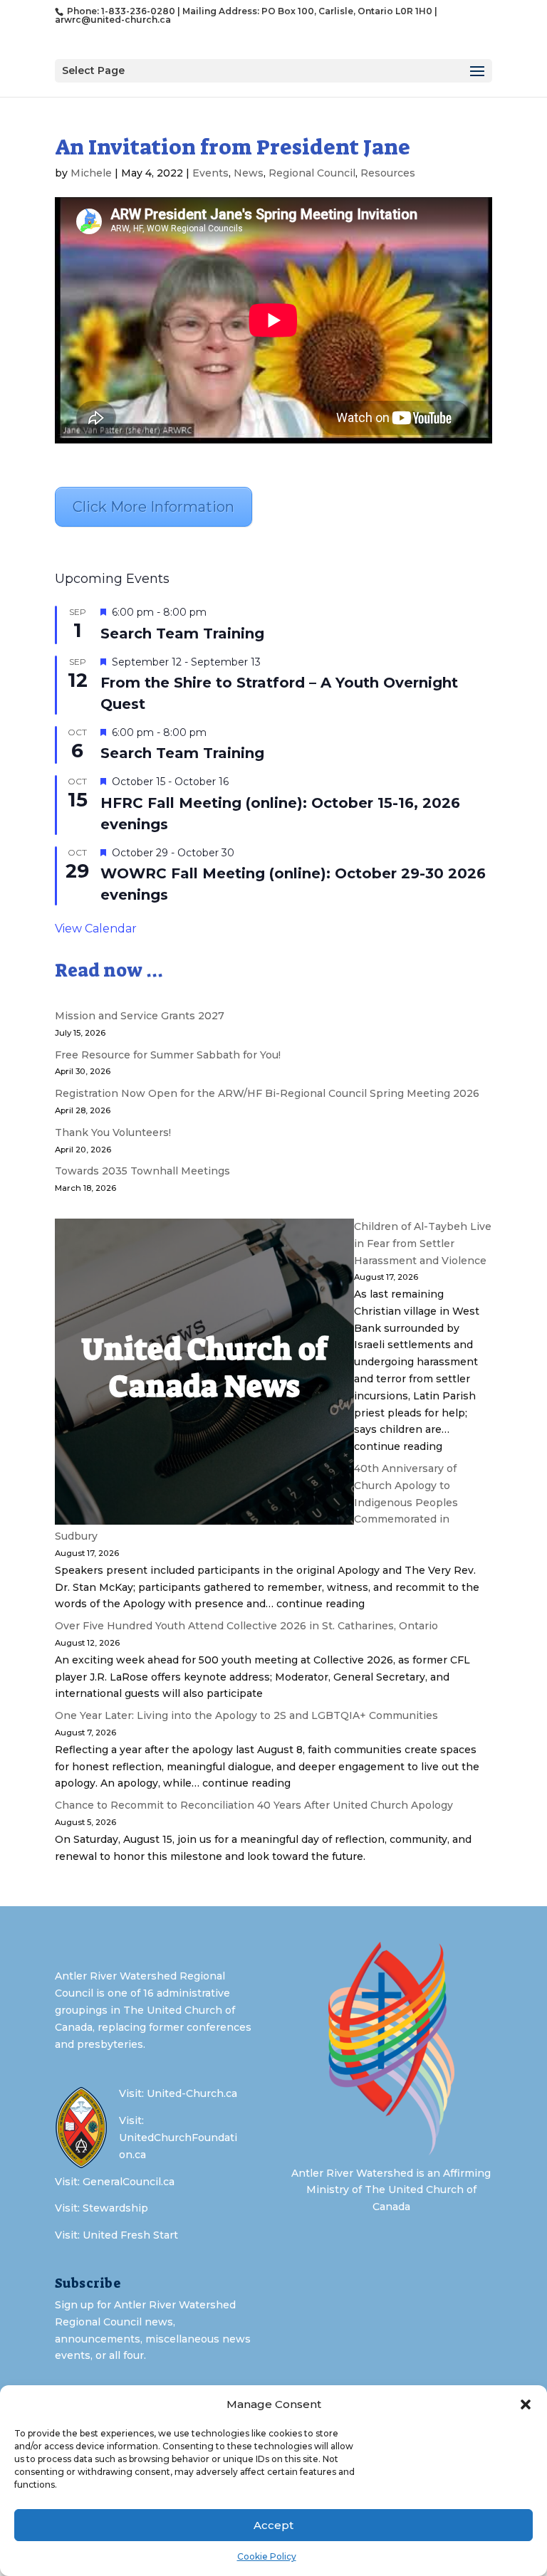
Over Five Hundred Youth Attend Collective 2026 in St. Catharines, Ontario (246, 1626)
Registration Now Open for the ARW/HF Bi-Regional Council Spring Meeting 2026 (267, 1093)
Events (210, 173)
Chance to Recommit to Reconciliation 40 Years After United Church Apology (254, 1805)
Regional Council (312, 173)
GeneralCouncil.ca (129, 2182)
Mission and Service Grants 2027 (140, 1016)
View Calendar (96, 929)
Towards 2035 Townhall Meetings (142, 1171)
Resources (388, 173)
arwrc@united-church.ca (113, 20)
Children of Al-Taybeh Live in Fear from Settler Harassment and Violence (423, 1244)
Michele (91, 173)
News (249, 173)
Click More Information (153, 507)
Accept (273, 2525)
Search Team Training (182, 634)
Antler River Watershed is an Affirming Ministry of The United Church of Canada (391, 2190)
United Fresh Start (130, 2235)
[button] (526, 2404)
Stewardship (115, 2208)
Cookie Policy (267, 2556)
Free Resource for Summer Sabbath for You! (168, 1055)
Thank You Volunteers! (113, 1132)
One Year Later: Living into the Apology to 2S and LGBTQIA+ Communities (246, 1715)
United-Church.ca (192, 2093)
